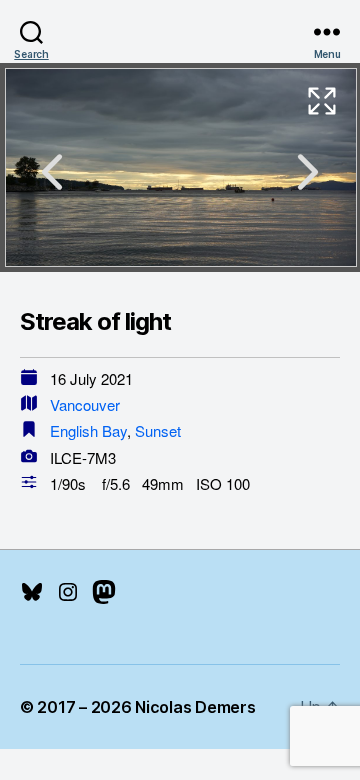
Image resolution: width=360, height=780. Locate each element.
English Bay (88, 430)
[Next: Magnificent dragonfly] (308, 172)
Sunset (158, 430)
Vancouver (85, 404)
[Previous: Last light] (52, 172)
